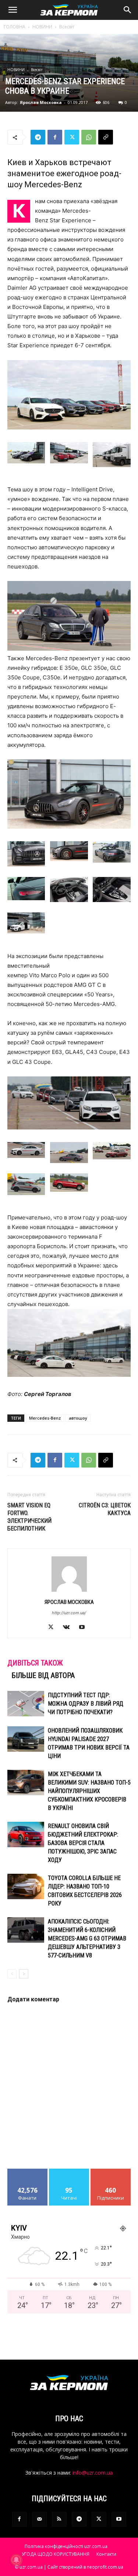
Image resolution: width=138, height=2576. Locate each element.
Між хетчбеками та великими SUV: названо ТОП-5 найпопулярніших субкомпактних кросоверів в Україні (89, 1791)
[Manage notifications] (16, 2560)
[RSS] (59, 2519)
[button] (13, 10)
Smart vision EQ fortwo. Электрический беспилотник (29, 1517)
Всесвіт (67, 27)
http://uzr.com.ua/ (69, 1613)
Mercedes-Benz (45, 1418)
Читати (69, 2171)
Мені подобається (27, 2174)
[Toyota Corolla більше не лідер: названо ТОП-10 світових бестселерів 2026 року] (26, 1886)
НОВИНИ (42, 27)
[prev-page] (12, 1974)
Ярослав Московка (41, 102)
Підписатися (111, 2171)
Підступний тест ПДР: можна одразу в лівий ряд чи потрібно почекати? (86, 1704)
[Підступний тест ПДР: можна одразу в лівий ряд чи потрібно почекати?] (26, 1704)
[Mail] (39, 2519)
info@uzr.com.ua (93, 2473)
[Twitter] (72, 137)
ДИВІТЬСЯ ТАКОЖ (35, 1663)
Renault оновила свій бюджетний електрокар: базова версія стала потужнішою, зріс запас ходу (83, 1843)
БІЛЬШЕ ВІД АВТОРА (43, 1675)
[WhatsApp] (89, 137)
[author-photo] (69, 1592)
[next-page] (24, 1974)
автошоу (78, 1418)
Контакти (106, 2554)
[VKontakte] (69, 1628)
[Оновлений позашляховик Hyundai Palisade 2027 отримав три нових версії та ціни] (26, 1739)
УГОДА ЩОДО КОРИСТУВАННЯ (56, 2554)
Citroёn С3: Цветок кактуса (105, 1509)
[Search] (128, 10)
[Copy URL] (106, 137)
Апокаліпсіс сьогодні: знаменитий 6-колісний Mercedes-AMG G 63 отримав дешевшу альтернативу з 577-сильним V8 (87, 1938)
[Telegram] (38, 137)
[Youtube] (84, 1628)
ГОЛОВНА (15, 27)
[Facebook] (55, 137)
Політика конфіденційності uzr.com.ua (66, 2546)
